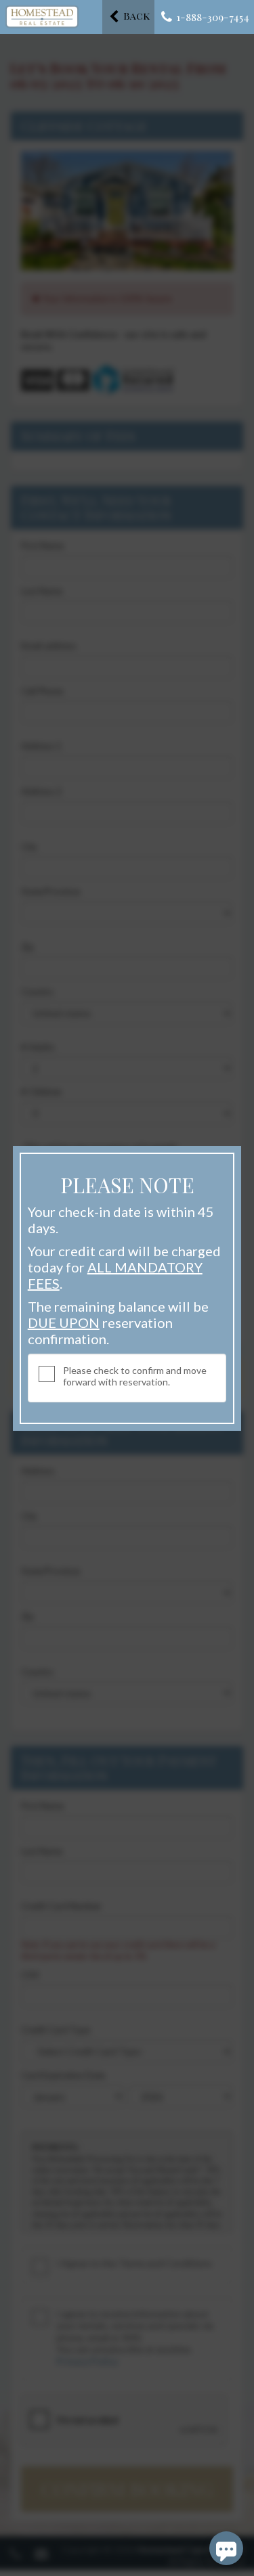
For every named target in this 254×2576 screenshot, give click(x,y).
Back (135, 16)
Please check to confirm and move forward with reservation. (135, 1376)
